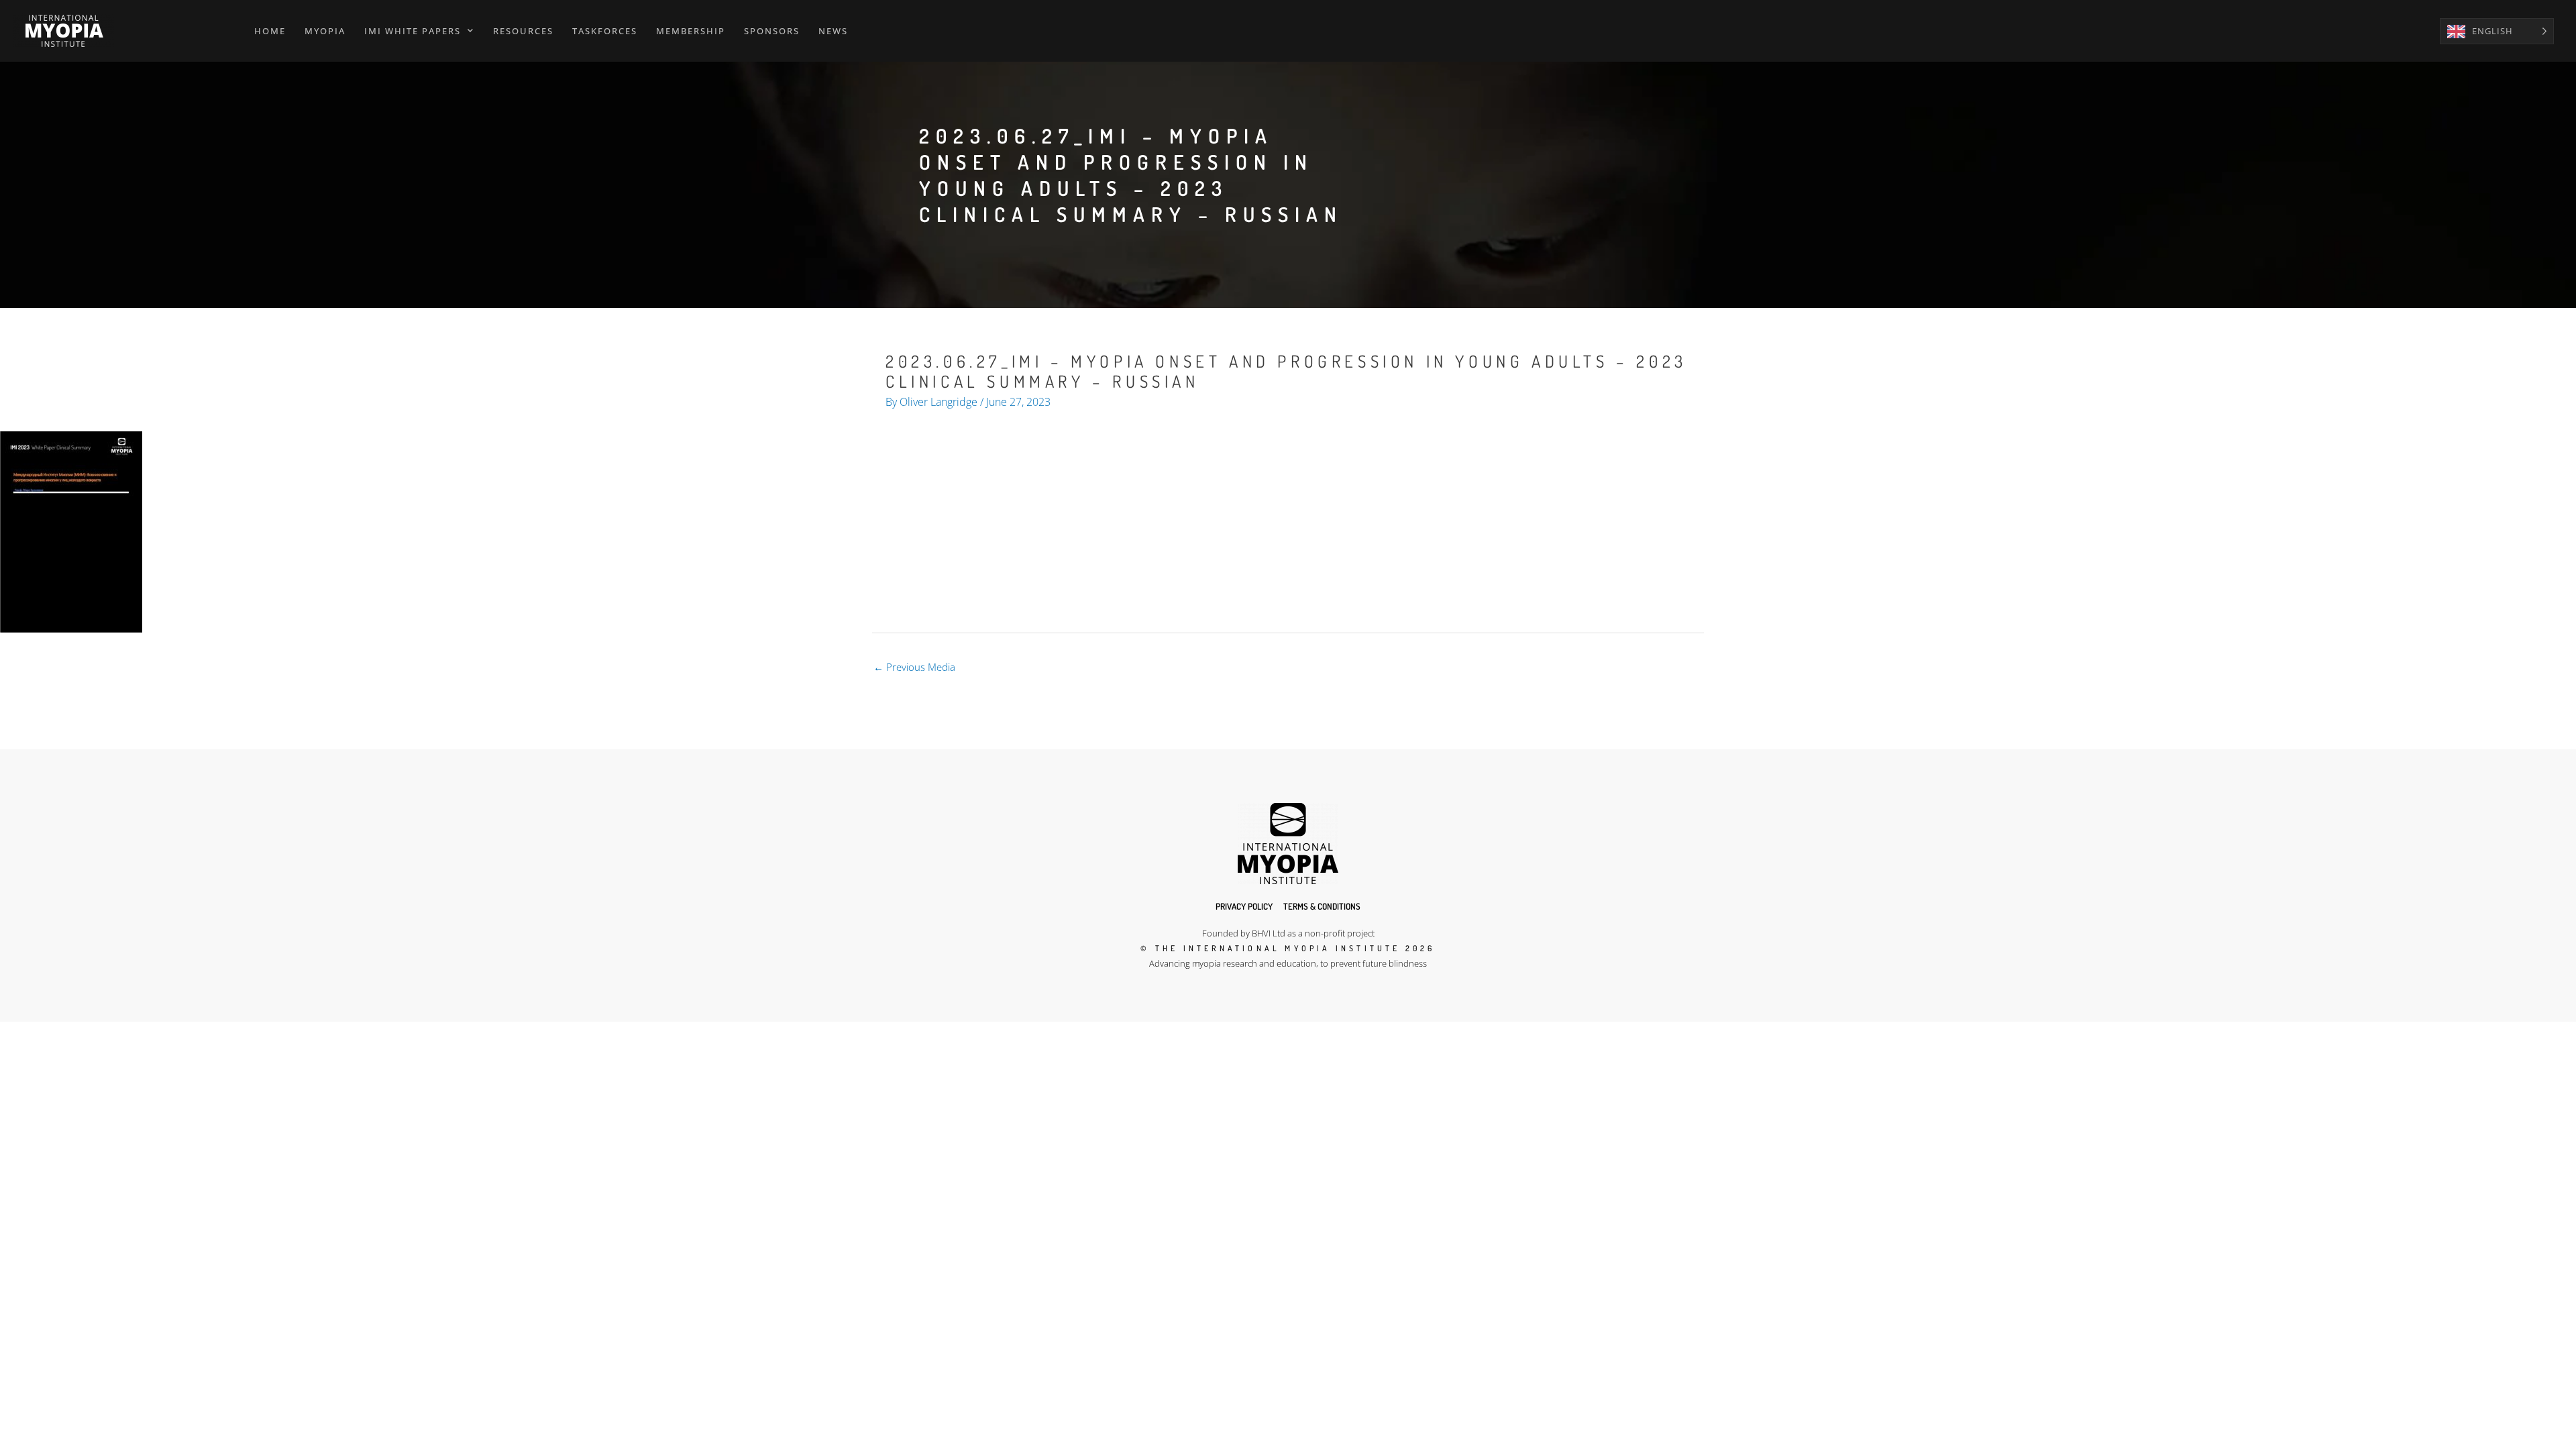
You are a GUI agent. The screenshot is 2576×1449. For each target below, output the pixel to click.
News (833, 31)
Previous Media (914, 667)
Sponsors (772, 31)
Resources (523, 31)
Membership (691, 31)
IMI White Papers (413, 31)
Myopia (325, 31)
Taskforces (605, 31)
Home (270, 31)
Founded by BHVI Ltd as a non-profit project (1288, 933)
